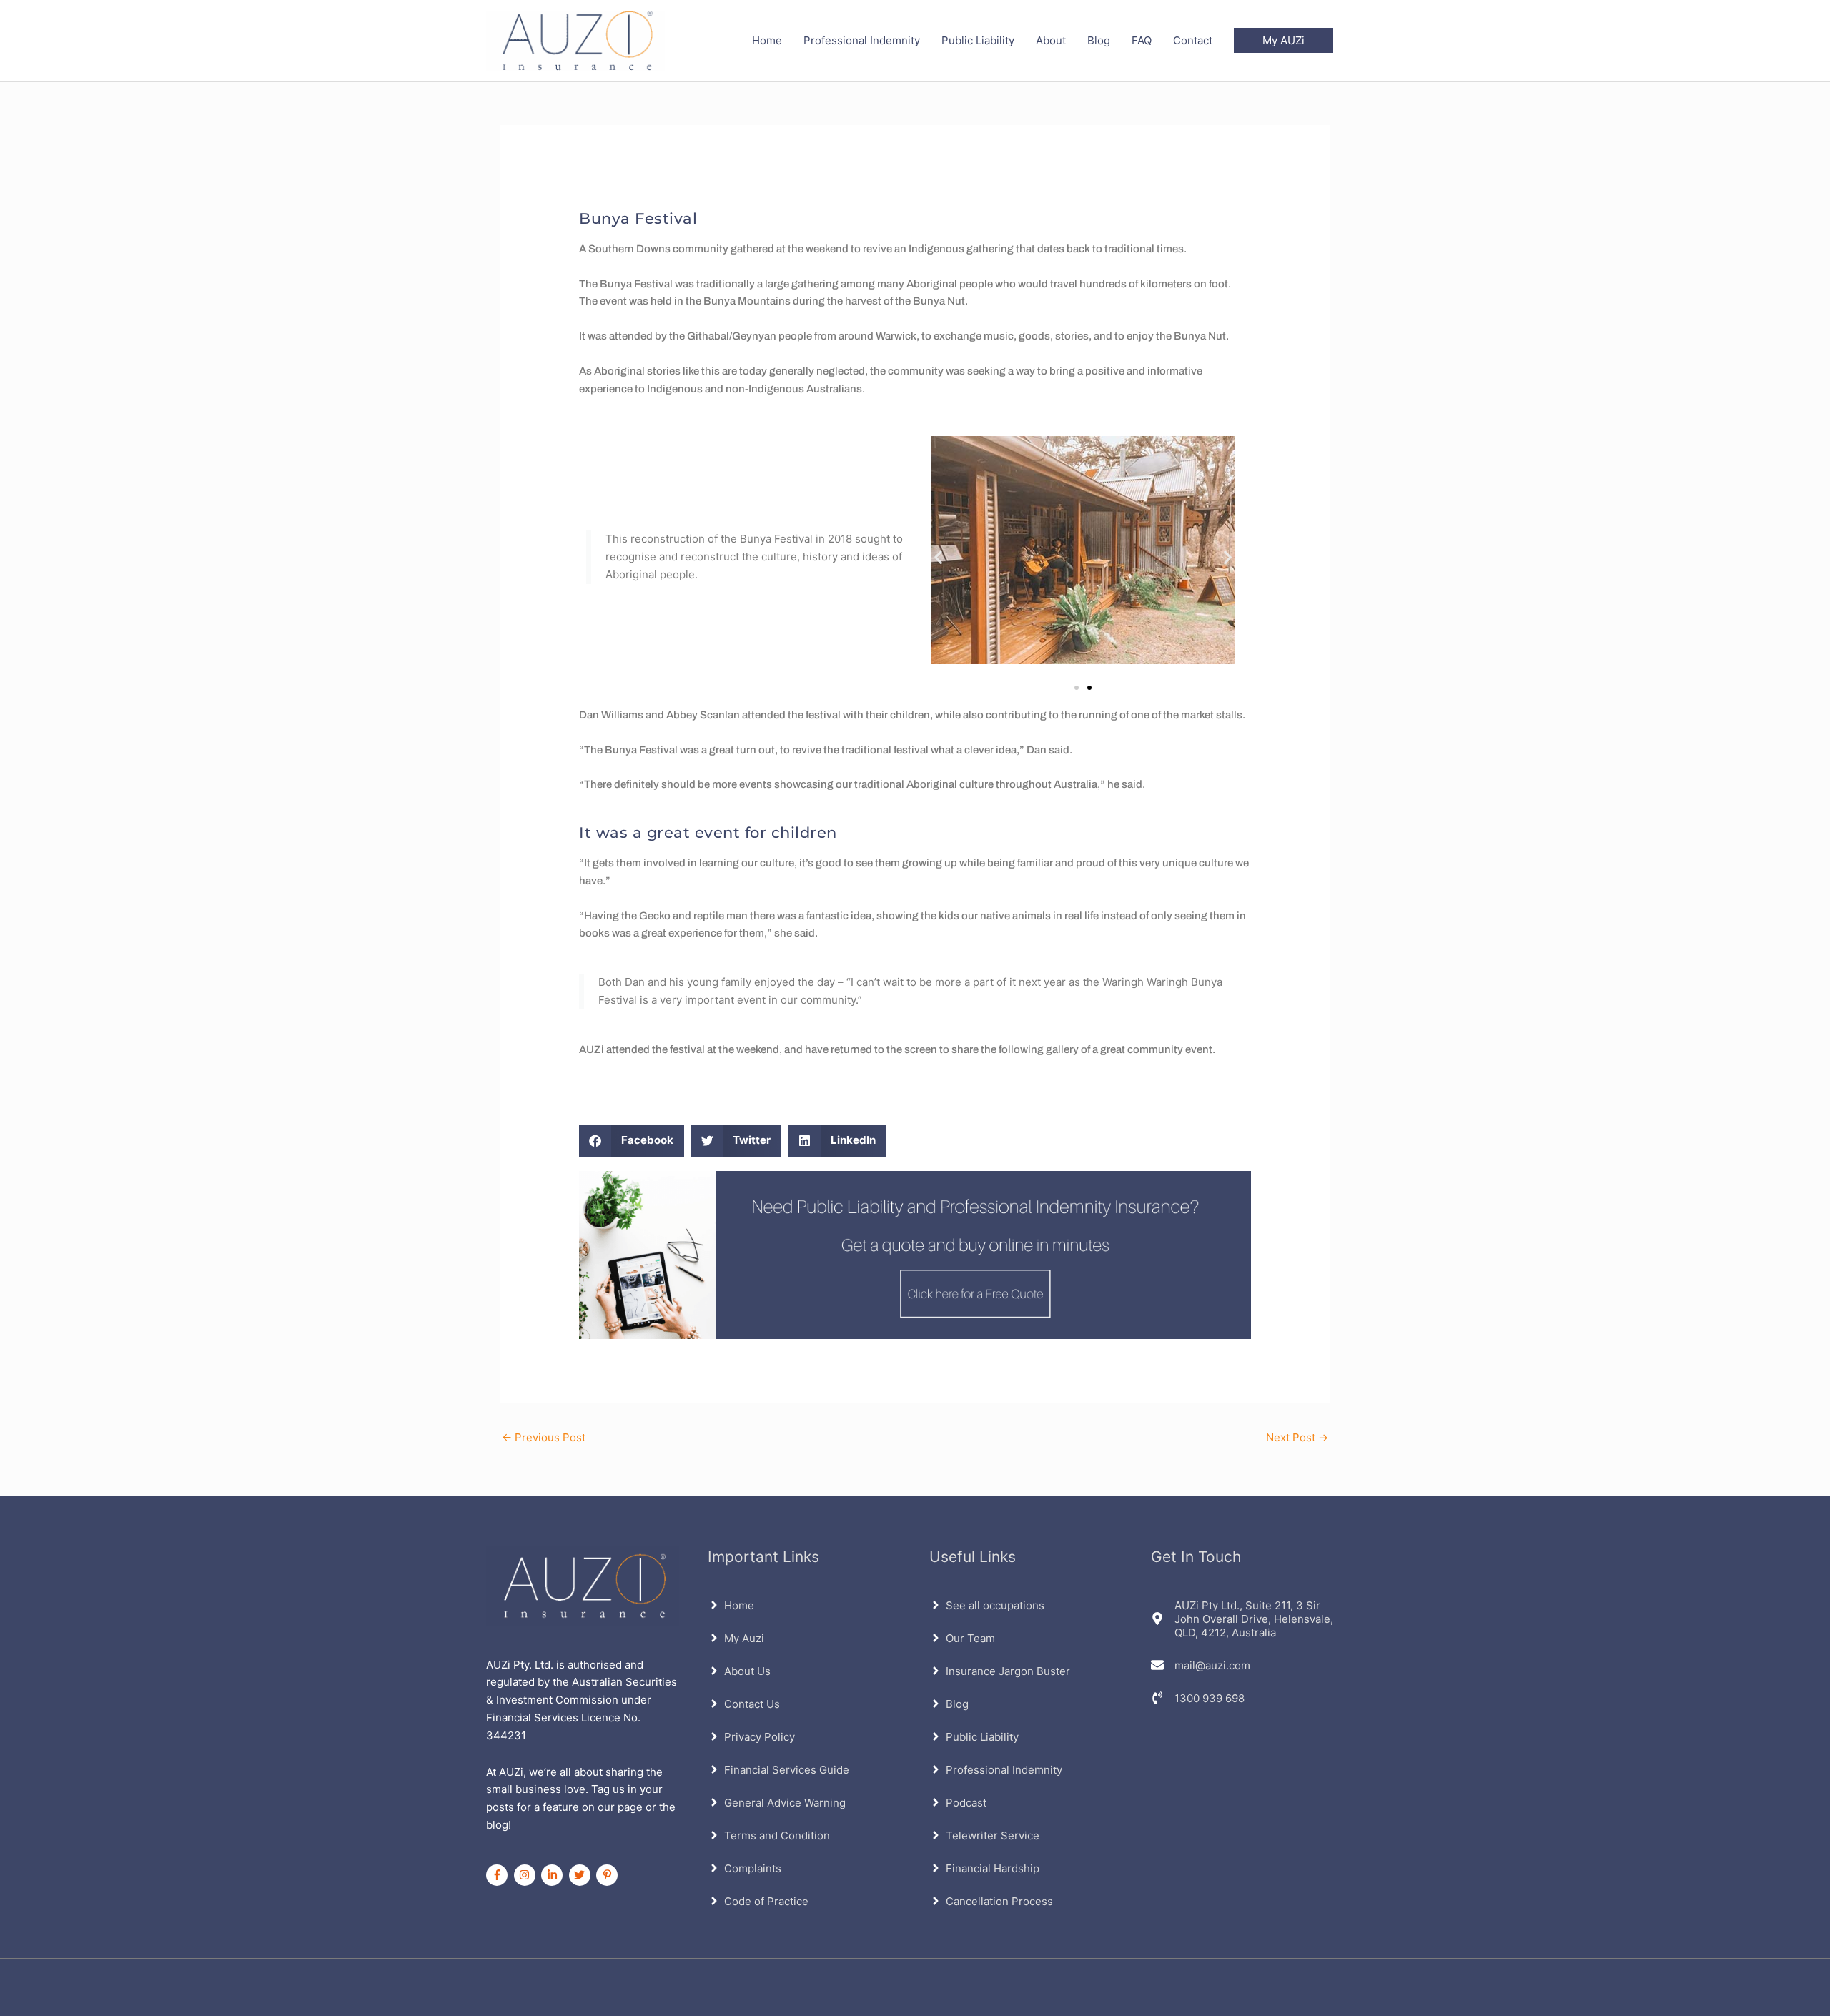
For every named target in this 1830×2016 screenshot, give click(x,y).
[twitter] (582, 1875)
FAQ (1142, 40)
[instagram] (526, 1875)
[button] (1284, 40)
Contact (1193, 40)
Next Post (1297, 1437)
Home (767, 40)
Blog (1099, 40)
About (1051, 40)
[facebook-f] (499, 1875)
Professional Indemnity (862, 40)
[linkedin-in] (554, 1875)
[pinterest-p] (609, 1875)
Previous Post (544, 1437)
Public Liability (978, 40)
